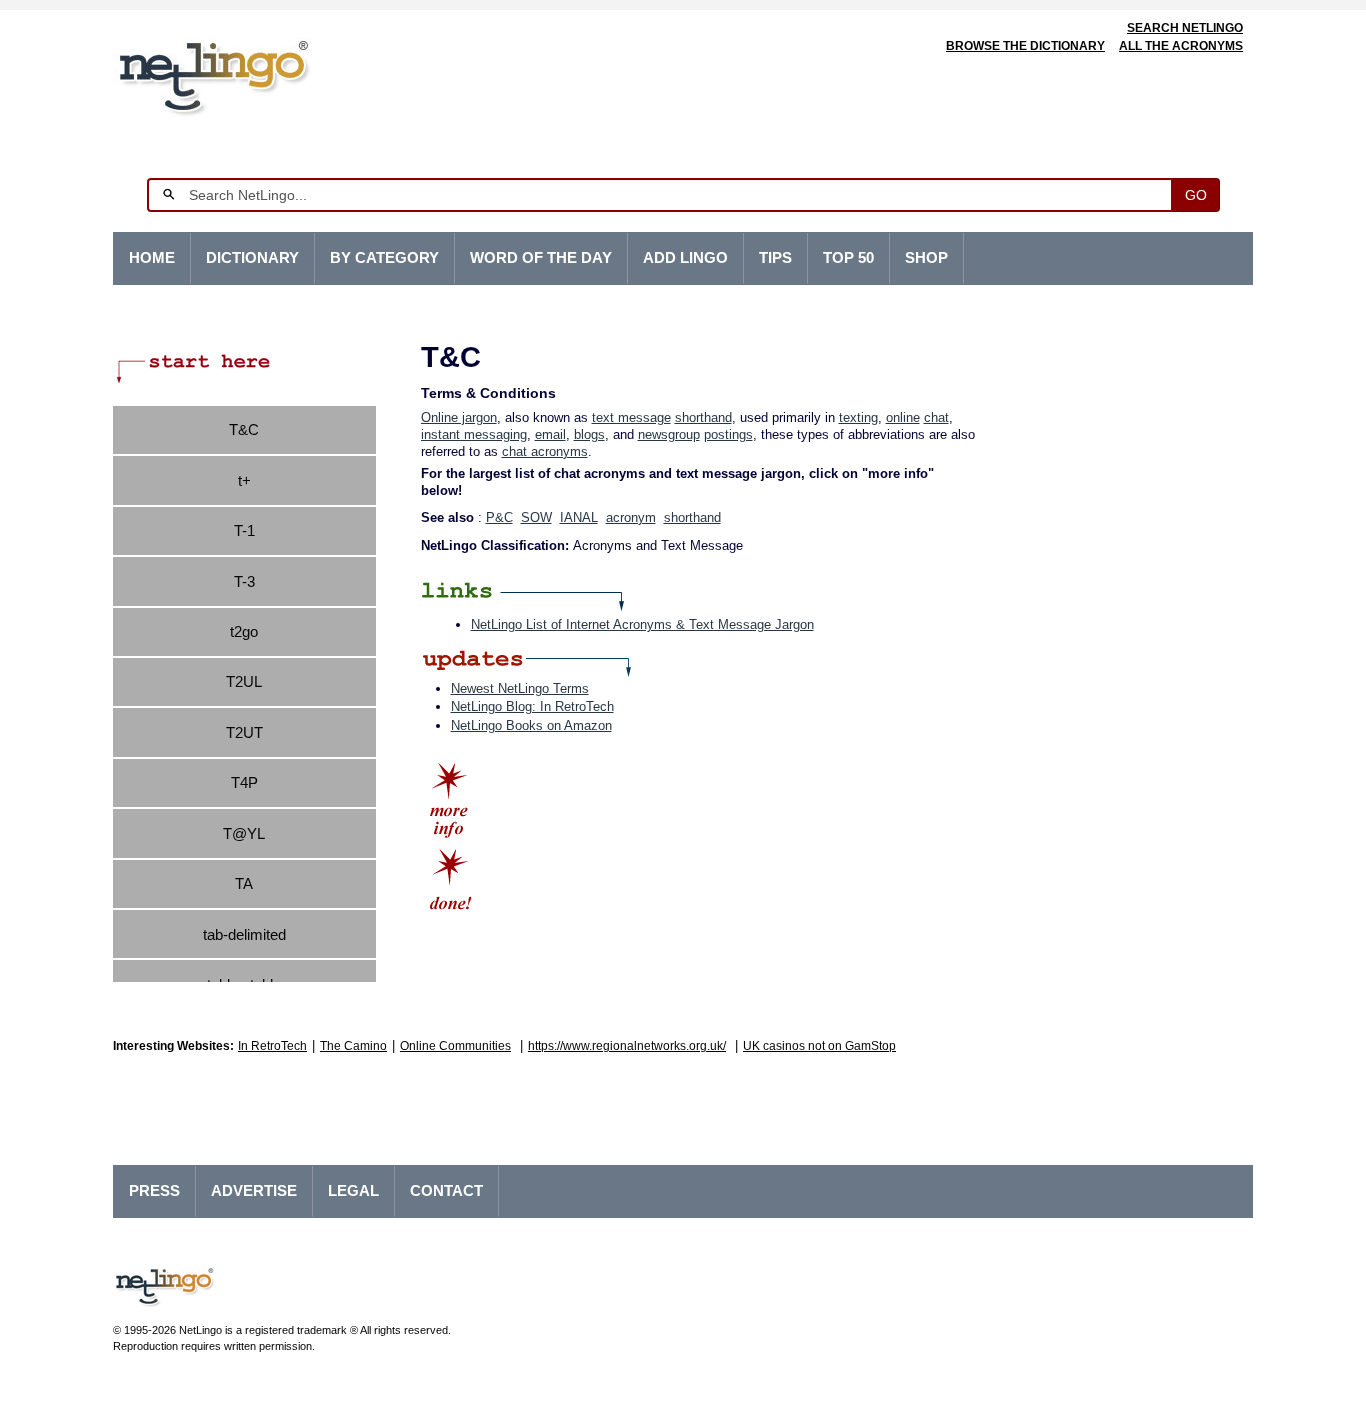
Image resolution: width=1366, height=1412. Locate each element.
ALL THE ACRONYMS (1181, 46)
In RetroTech (272, 1046)
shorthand (703, 417)
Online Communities (455, 1046)
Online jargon (459, 417)
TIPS (775, 258)
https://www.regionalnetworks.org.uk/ (627, 1046)
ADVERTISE (254, 1191)
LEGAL (353, 1191)
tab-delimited (244, 934)
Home (152, 258)
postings (728, 434)
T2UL (244, 681)
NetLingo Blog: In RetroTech (532, 706)
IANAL (579, 517)
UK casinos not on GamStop (819, 1046)
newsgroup (669, 434)
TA (244, 883)
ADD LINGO (685, 258)
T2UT (244, 732)
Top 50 (848, 258)
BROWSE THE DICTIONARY (1025, 46)
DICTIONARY (252, 258)
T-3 (244, 581)
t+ (244, 480)
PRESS (154, 1191)
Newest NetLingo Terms (520, 688)
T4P (244, 782)
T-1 (244, 530)
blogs (589, 434)
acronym (631, 517)
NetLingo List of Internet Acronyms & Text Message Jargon (642, 624)
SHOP (926, 258)
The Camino (353, 1046)
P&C (499, 517)
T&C (244, 429)
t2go (244, 631)
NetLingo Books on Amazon (531, 725)
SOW (536, 517)
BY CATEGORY (384, 258)
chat (936, 417)
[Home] (244, 74)
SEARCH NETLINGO (1185, 28)
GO (1196, 195)
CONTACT (446, 1191)
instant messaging (474, 434)
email (550, 434)
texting (858, 417)
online (903, 417)
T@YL (244, 833)
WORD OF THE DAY (541, 258)
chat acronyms (545, 451)
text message (631, 417)
